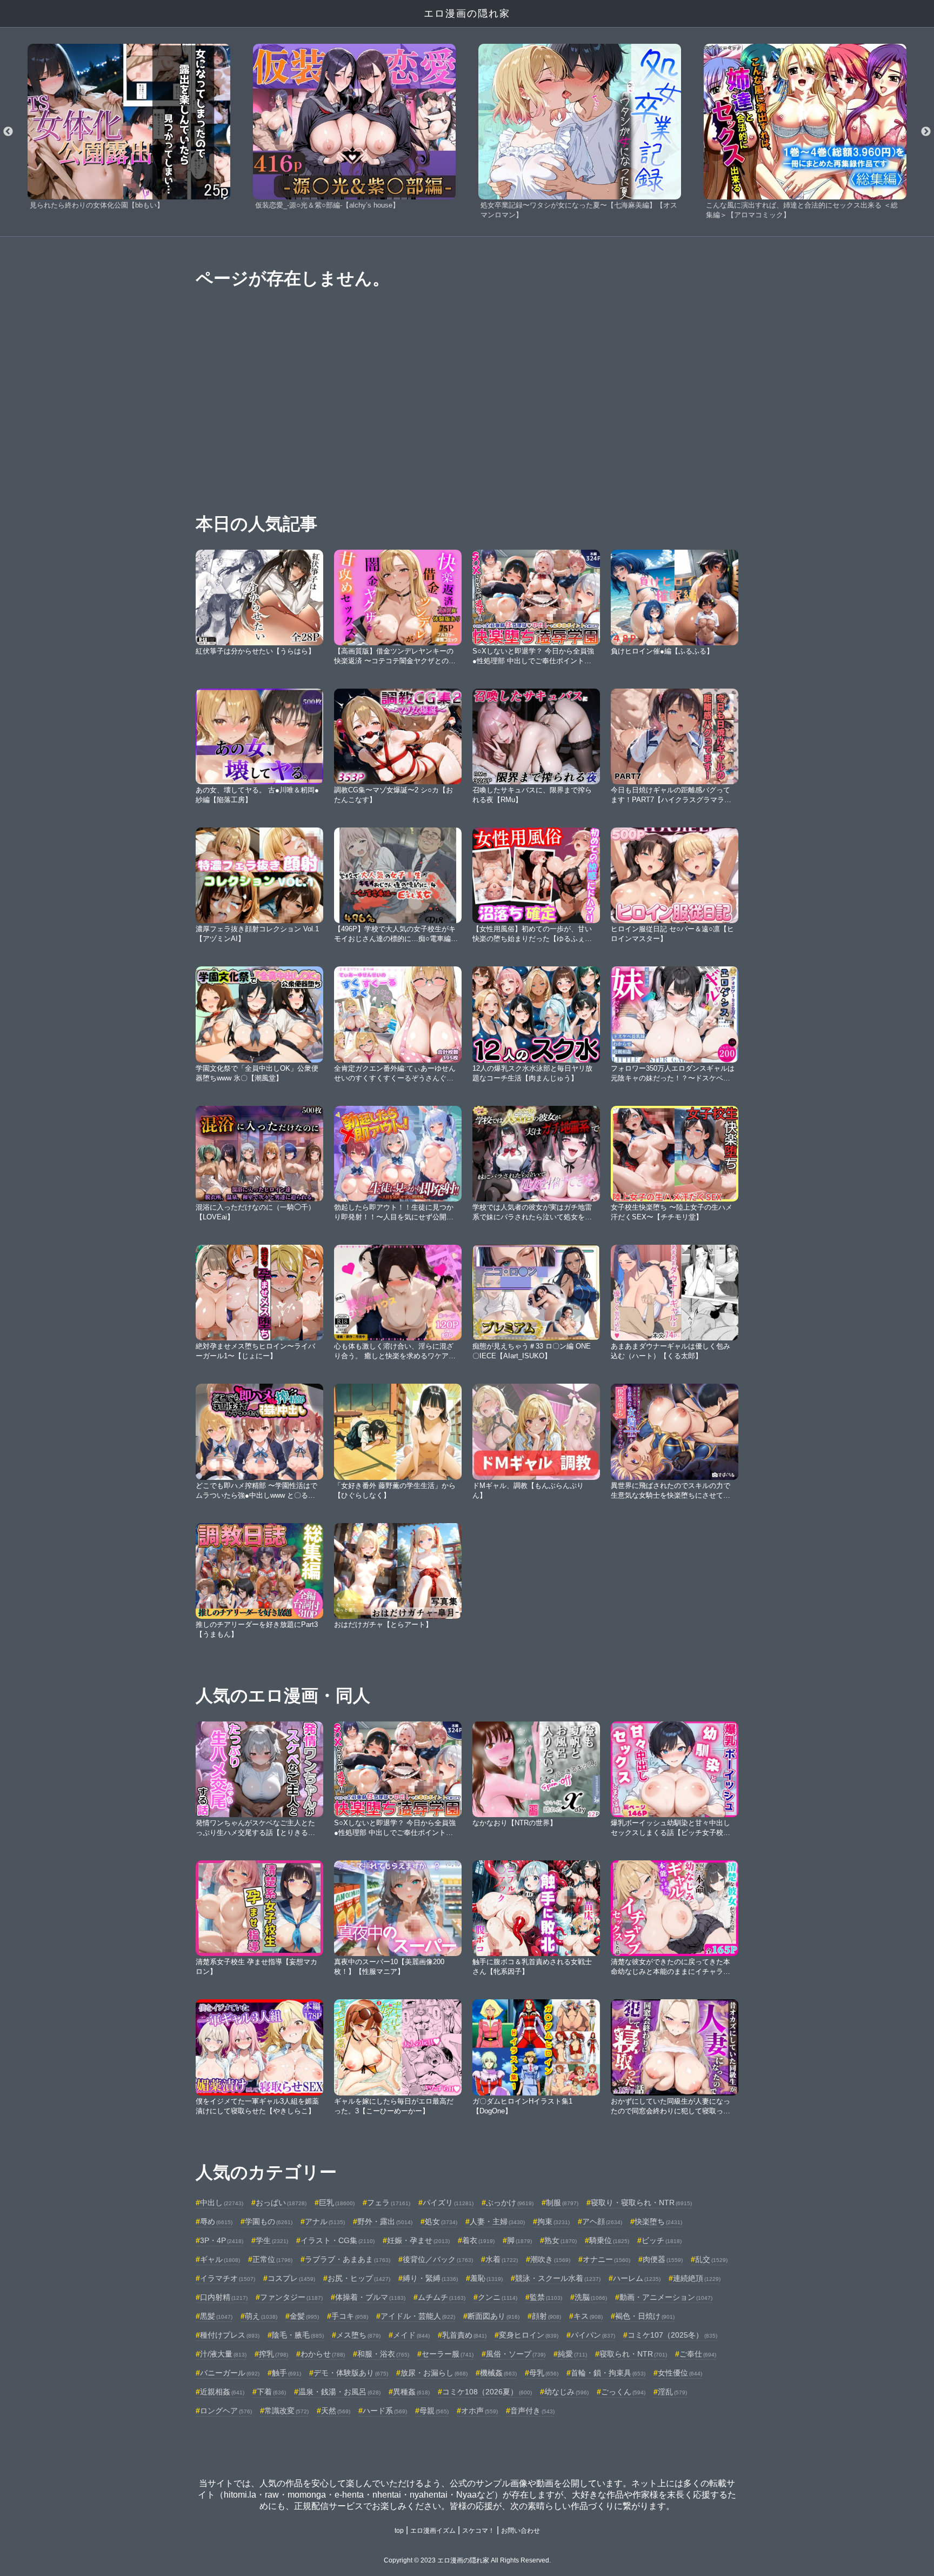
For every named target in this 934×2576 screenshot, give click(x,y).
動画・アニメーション (666, 2297)
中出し (222, 2203)
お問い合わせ (521, 2531)
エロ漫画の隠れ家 (467, 14)
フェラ (389, 2203)
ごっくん (623, 2392)
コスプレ (291, 2278)
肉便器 (663, 2259)
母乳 (544, 2373)
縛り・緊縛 (430, 2278)
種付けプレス (230, 2335)
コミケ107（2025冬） (672, 2335)
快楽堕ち (658, 2221)
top (399, 2531)
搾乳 (273, 2354)
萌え (261, 2316)
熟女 (561, 2240)
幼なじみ (566, 2392)
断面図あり (493, 2316)
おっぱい (281, 2203)
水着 (502, 2259)
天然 (336, 2411)
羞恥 (486, 2278)
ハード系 (385, 2411)
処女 (441, 2221)
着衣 (478, 2240)
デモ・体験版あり (351, 2373)
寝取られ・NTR (633, 2354)
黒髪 (216, 2316)
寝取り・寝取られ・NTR (641, 2203)
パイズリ (448, 2203)
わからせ (323, 2354)
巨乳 (337, 2203)
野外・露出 (385, 2221)
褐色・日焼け (645, 2316)
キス (588, 2316)
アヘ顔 (602, 2221)
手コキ (350, 2316)
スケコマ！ (478, 2531)
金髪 (304, 2316)
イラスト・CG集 (338, 2240)
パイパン (593, 2335)
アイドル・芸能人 (418, 2316)
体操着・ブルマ (370, 2297)
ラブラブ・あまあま (348, 2259)
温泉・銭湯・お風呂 (339, 2392)
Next (926, 132)
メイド (411, 2335)
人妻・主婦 (497, 2221)
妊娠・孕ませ (418, 2240)
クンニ (498, 2297)
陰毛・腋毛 (298, 2335)
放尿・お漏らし (434, 2373)
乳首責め (464, 2335)
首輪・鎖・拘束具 (608, 2373)
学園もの (269, 2221)
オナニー (606, 2259)
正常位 (272, 2259)
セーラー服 (448, 2354)
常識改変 (286, 2411)
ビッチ (662, 2240)
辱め (216, 2221)
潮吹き (550, 2259)
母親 (434, 2411)
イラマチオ (228, 2278)
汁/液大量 (223, 2354)
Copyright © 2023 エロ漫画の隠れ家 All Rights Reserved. (467, 2560)
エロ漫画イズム (433, 2531)
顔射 (546, 2316)
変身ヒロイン (529, 2335)
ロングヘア (226, 2411)
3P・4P (222, 2240)
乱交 (711, 2259)
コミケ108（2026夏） (487, 2392)
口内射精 (224, 2297)
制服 (562, 2203)
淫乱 (672, 2392)
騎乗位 (609, 2240)
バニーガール (230, 2373)
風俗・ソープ (516, 2354)
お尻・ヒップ (359, 2278)
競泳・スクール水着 (558, 2278)
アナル (325, 2221)
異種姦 (411, 2392)
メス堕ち (358, 2335)
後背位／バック (438, 2259)
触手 (286, 2373)
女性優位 (680, 2373)
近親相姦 (222, 2392)
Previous (8, 132)
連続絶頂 (697, 2278)
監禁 (546, 2297)
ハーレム (637, 2278)
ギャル (220, 2259)
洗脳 (591, 2297)
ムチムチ (442, 2297)
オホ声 (479, 2411)
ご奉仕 (698, 2354)
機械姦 (498, 2373)
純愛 (572, 2354)
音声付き (532, 2411)
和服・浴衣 (383, 2354)
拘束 (553, 2221)
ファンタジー (291, 2297)
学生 (272, 2240)
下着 (271, 2392)
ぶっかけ (510, 2203)
